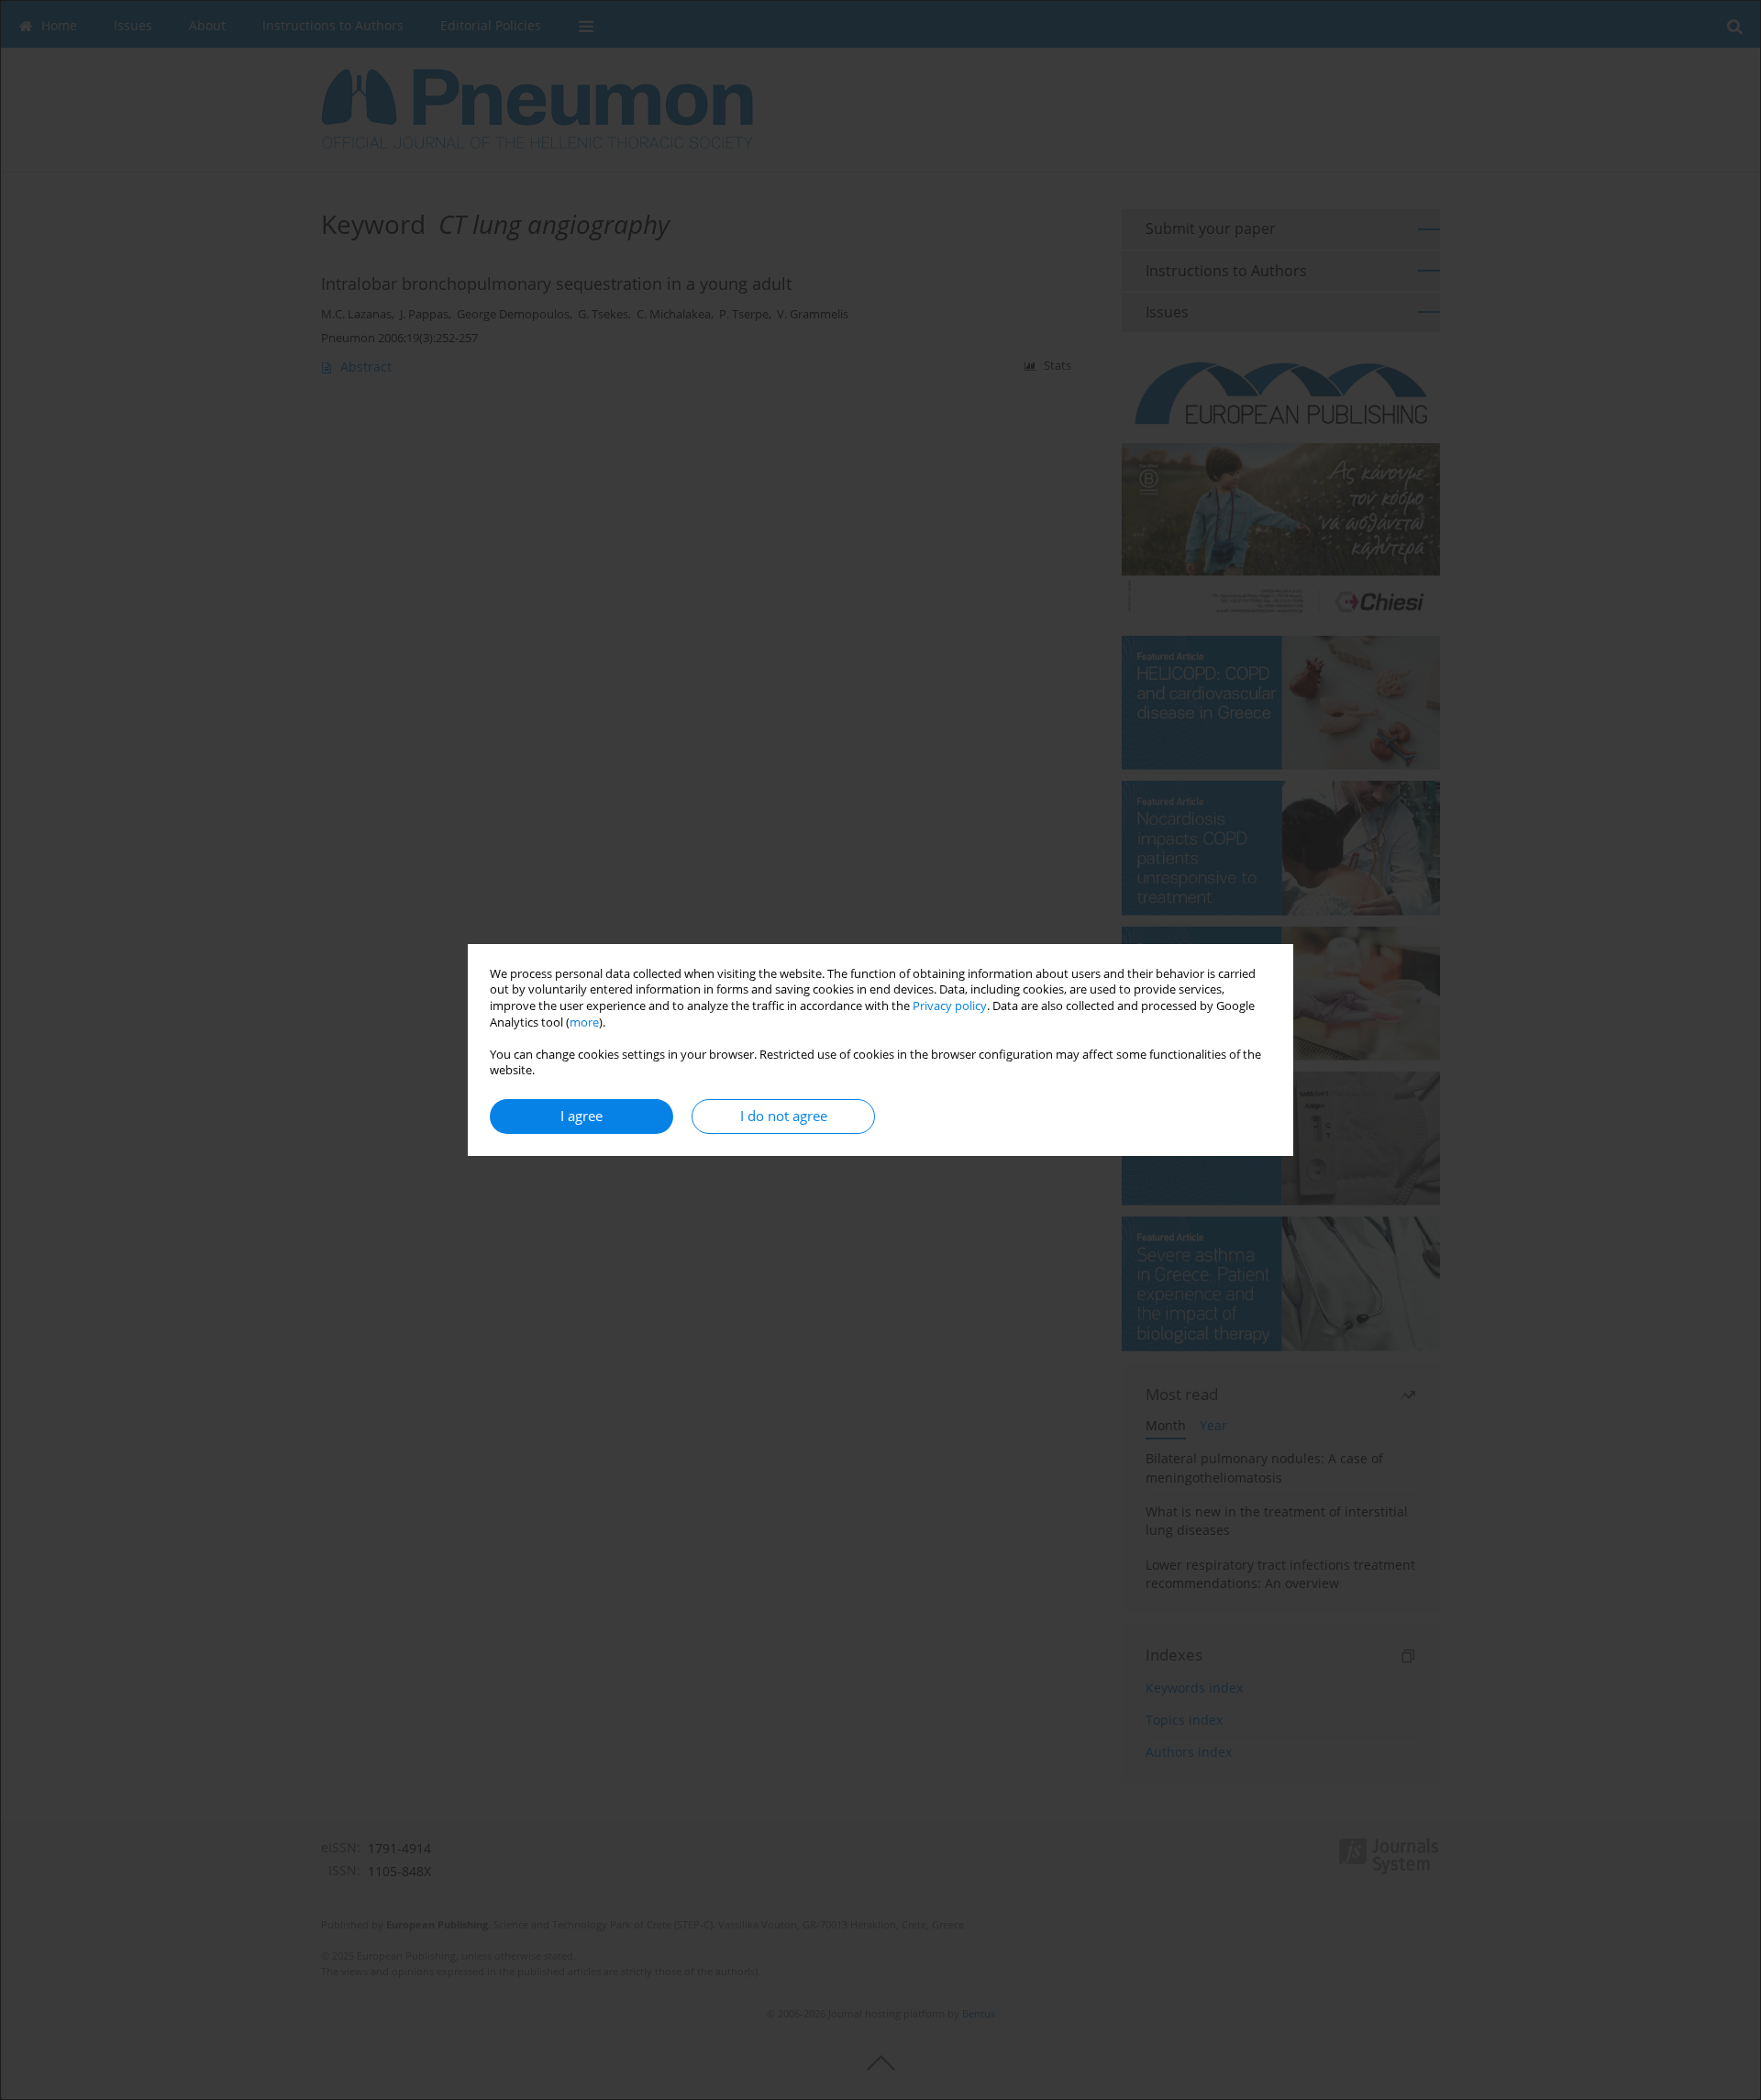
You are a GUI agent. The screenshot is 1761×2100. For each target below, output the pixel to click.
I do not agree (784, 1116)
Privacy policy (950, 1006)
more (584, 1022)
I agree (581, 1116)
